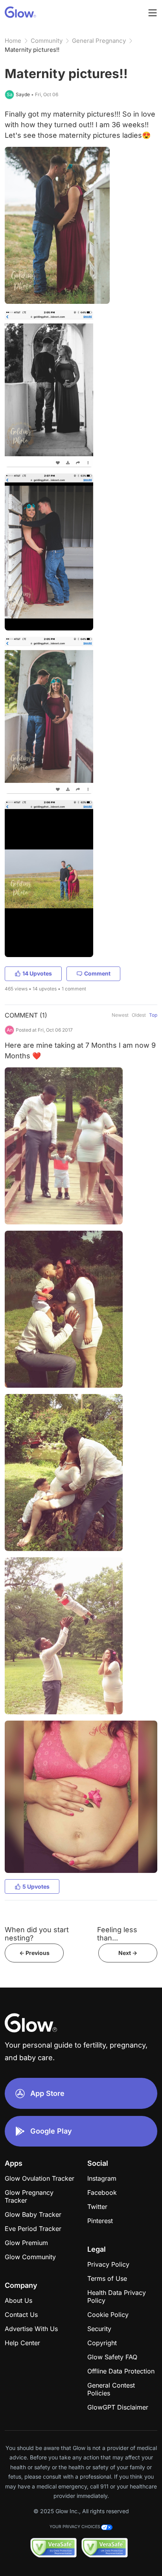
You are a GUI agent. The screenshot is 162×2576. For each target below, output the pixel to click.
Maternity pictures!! (32, 50)
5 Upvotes (36, 1886)
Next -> (128, 1953)
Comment (97, 973)
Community (47, 41)
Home (13, 41)
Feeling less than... (117, 1934)
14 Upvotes (37, 973)
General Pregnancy (99, 41)
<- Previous (34, 1953)
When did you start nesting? (37, 1934)
